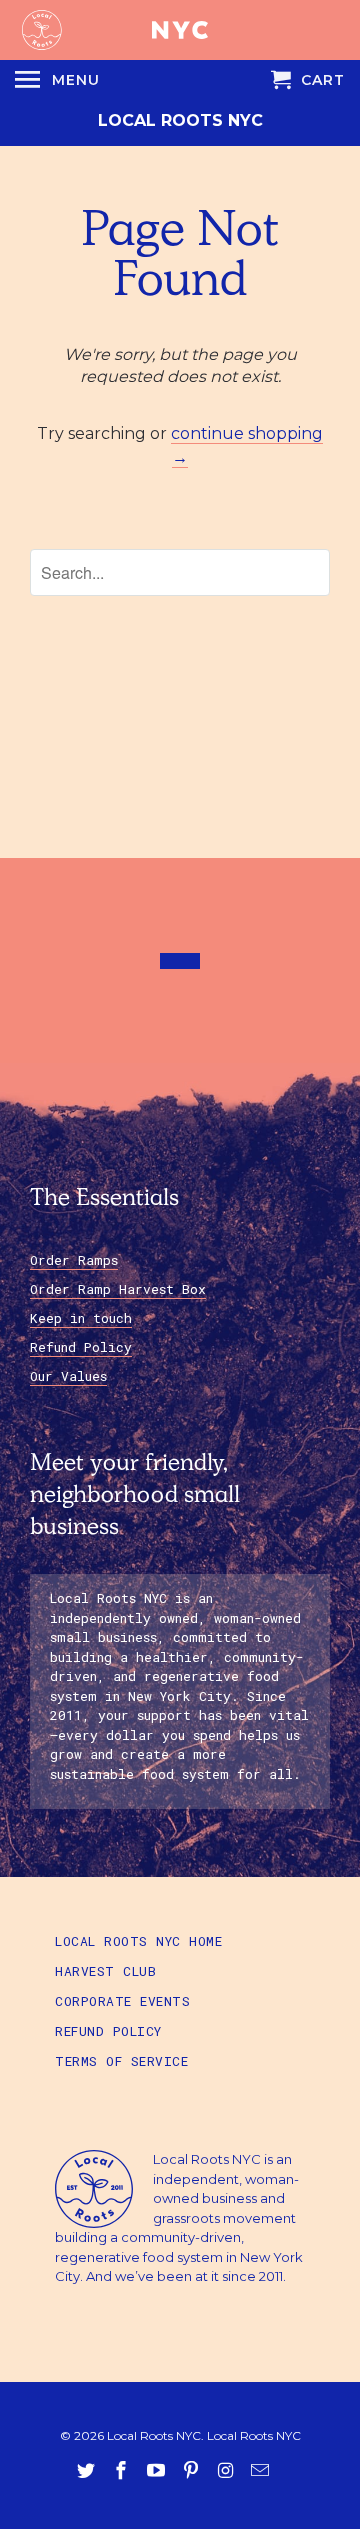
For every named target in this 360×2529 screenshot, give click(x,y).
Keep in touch (81, 1318)
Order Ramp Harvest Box (118, 1289)
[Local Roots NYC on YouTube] (158, 2471)
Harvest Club (105, 1971)
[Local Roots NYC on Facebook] (123, 2471)
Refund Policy (81, 1347)
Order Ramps (74, 1260)
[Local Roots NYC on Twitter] (88, 2471)
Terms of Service (121, 2061)
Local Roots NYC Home (138, 1941)
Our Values (68, 1376)
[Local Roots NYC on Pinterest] (193, 2471)
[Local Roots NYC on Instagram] (227, 2471)
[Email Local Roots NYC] (262, 2471)
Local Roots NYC (180, 120)
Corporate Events (122, 2001)
